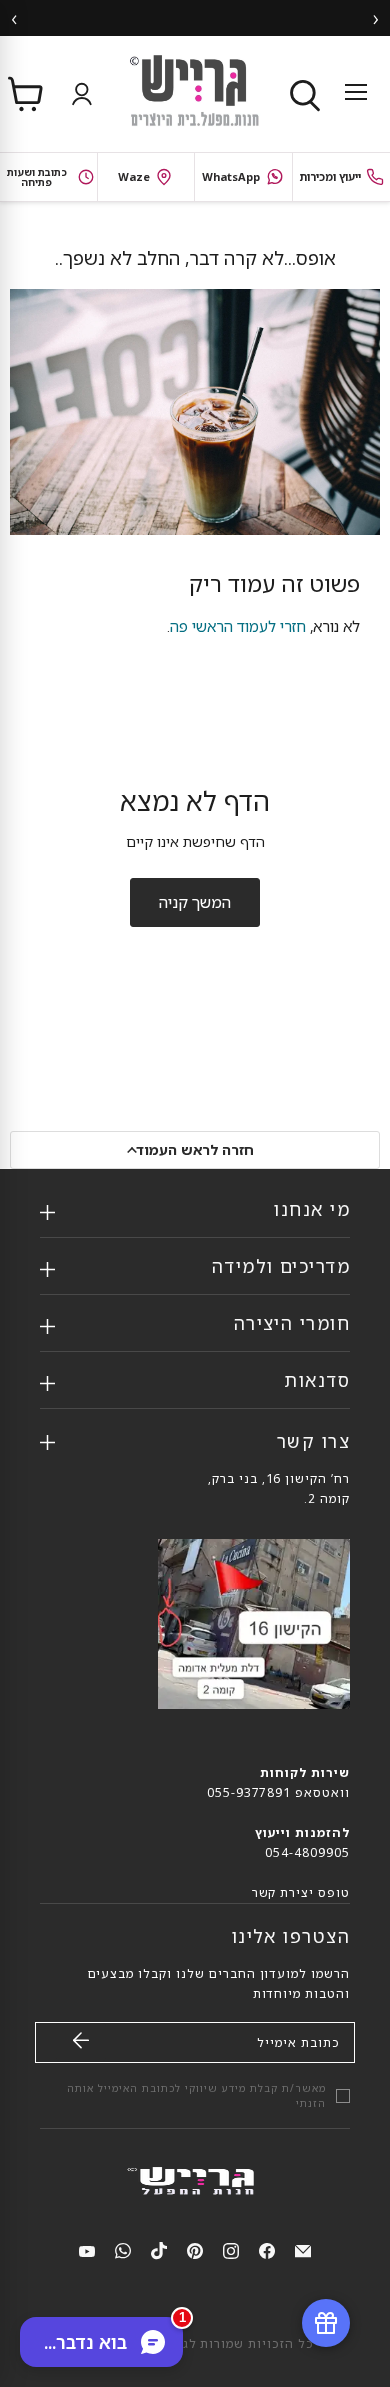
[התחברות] (77, 94)
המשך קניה (195, 902)
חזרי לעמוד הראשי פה (238, 626)
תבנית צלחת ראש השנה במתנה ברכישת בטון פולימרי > (197, 18)
